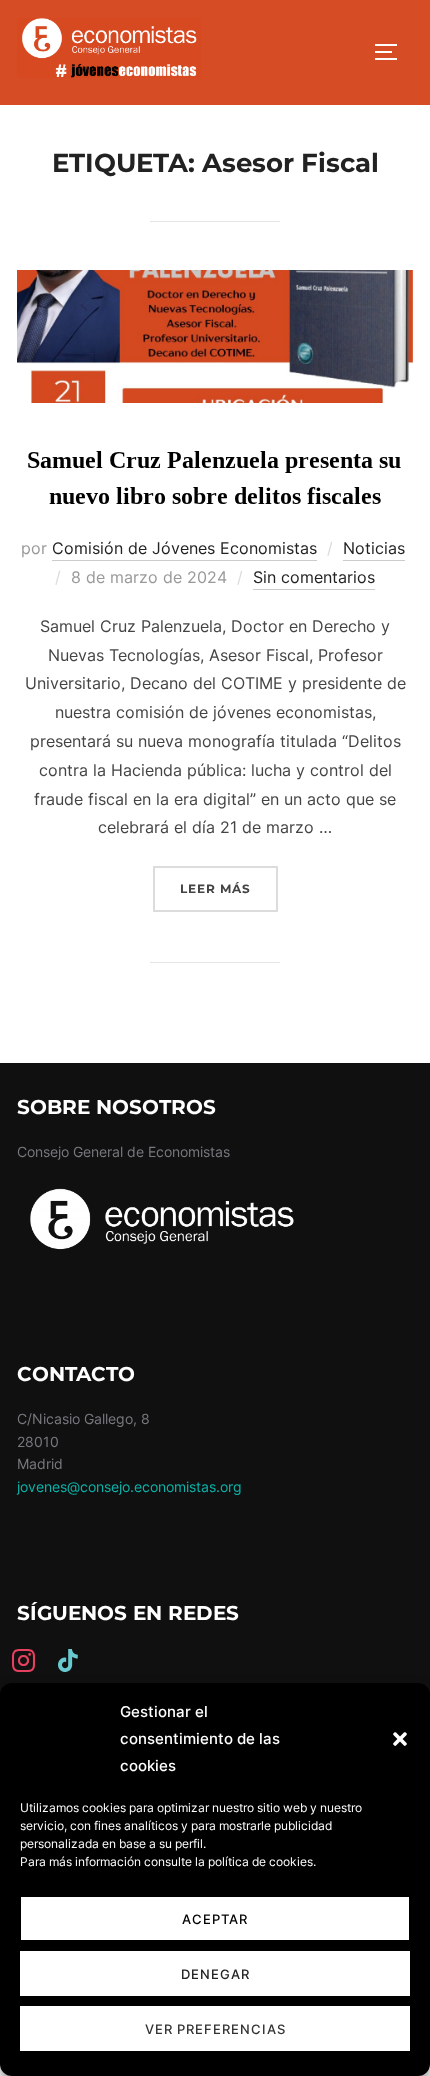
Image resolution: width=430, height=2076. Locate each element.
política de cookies (260, 1861)
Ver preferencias (215, 2029)
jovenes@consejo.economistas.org (129, 1486)
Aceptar (215, 1919)
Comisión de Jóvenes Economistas (184, 548)
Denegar (215, 1974)
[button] (400, 1739)
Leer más (229, 888)
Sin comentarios (314, 577)
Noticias (374, 548)
